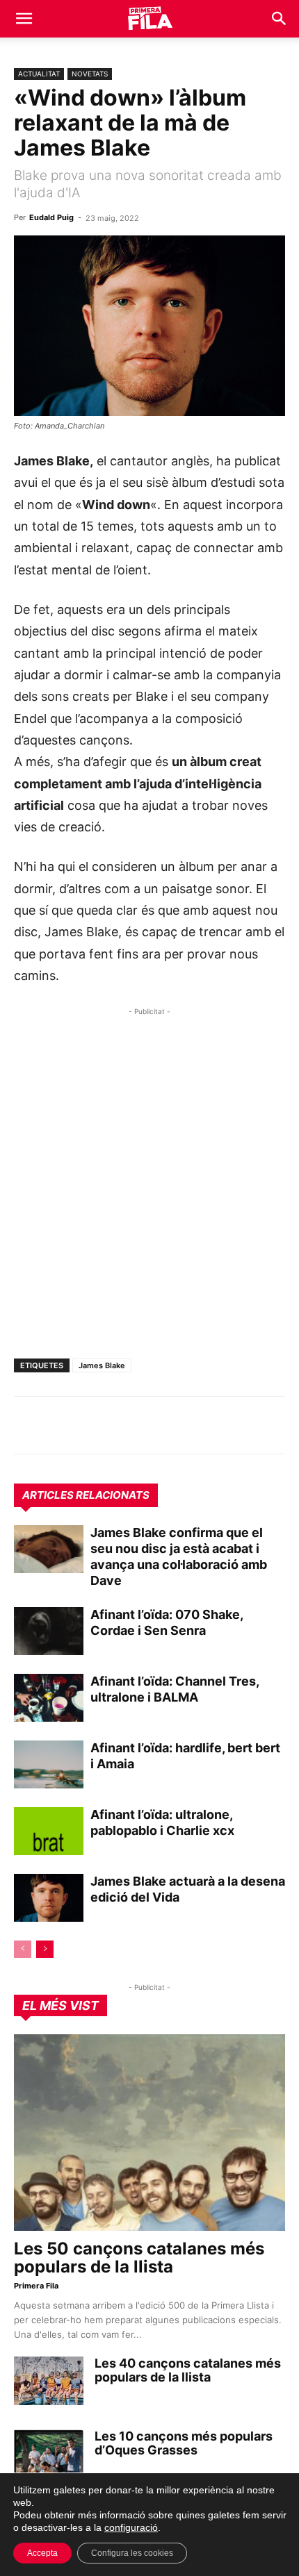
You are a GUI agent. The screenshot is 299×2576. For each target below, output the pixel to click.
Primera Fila (36, 2286)
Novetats (90, 74)
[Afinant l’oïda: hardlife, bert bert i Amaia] (49, 1764)
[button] (24, 19)
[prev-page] (23, 1949)
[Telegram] (60, 1425)
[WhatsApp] (28, 1425)
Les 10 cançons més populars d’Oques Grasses (184, 2443)
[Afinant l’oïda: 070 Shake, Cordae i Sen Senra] (49, 1631)
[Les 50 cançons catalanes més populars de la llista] (149, 2133)
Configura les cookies (132, 2553)
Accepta (42, 2553)
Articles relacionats (86, 1495)
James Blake (102, 1365)
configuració (131, 2527)
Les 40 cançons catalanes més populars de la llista (188, 2370)
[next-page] (45, 1949)
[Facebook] (124, 1425)
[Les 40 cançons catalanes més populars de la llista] (49, 2381)
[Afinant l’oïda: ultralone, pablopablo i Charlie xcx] (49, 1831)
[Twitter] (92, 1425)
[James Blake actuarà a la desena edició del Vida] (49, 1898)
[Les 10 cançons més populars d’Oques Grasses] (49, 2454)
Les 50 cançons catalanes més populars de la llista (139, 2258)
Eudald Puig (51, 217)
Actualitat (39, 74)
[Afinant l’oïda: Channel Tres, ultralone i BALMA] (49, 1698)
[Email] (156, 1425)
